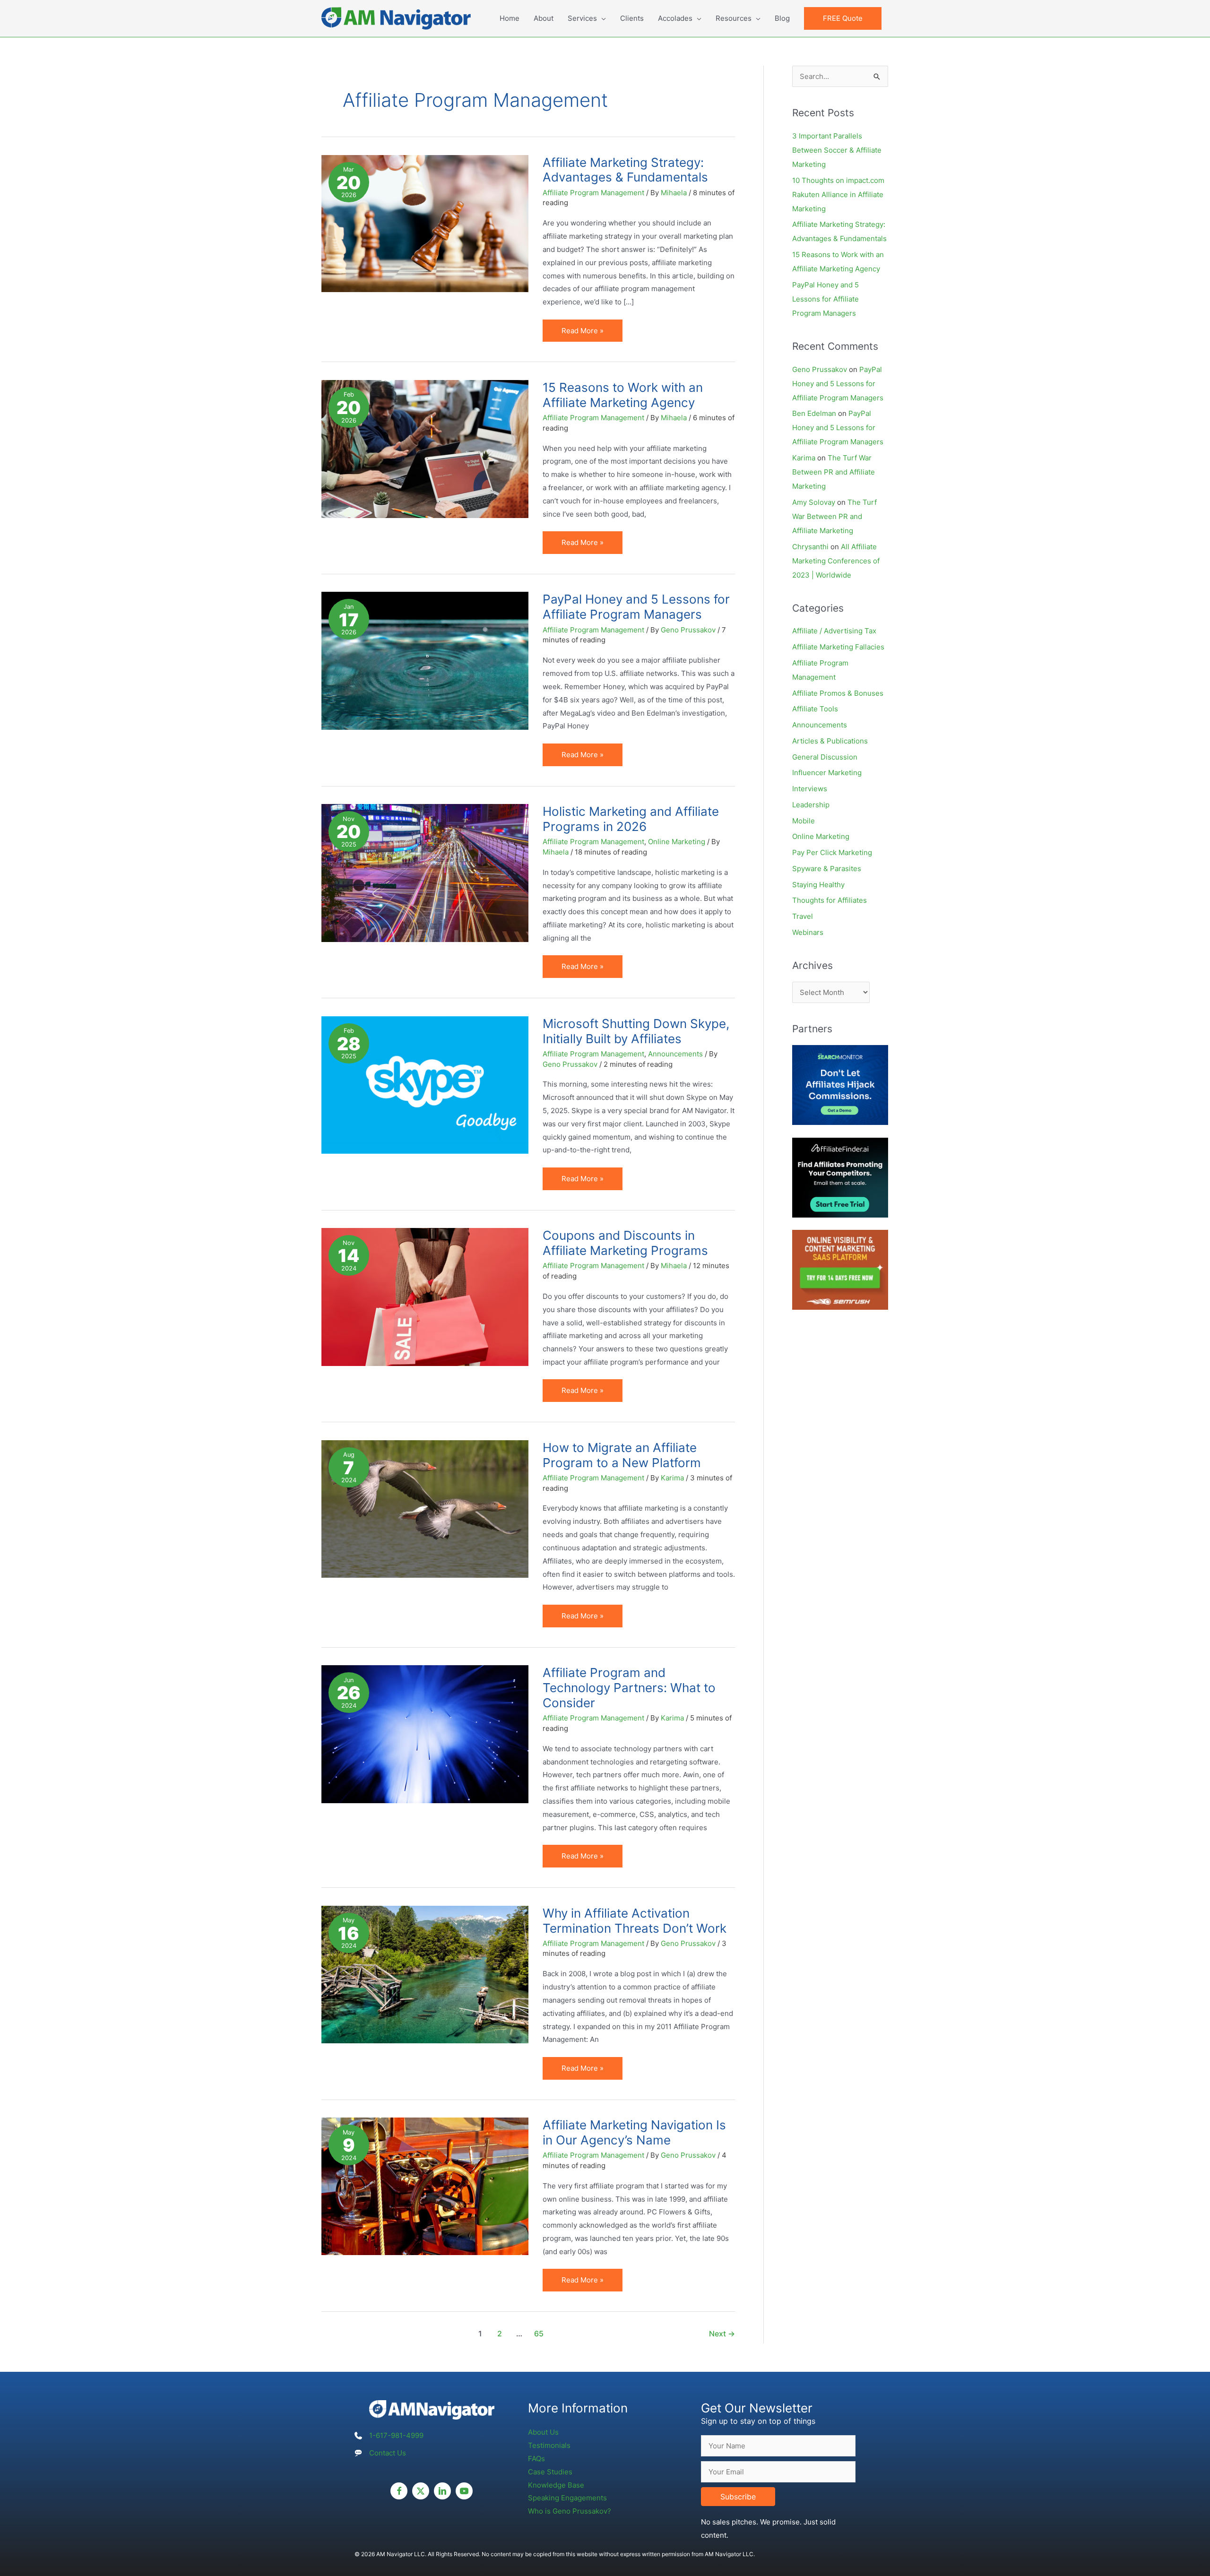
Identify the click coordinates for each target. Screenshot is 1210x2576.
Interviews (810, 789)
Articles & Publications (830, 741)
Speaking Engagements (567, 2498)
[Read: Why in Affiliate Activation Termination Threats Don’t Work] (425, 1974)
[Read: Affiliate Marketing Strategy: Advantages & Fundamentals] (425, 223)
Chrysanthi (810, 547)
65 (539, 2334)
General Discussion (825, 757)
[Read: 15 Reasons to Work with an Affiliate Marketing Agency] (425, 448)
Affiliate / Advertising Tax (834, 631)
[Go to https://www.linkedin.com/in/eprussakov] (442, 2491)
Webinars (808, 932)
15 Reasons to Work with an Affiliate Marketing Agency (623, 395)
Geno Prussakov (820, 369)
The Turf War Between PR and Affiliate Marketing (834, 472)
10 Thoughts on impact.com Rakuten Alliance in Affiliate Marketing (838, 194)
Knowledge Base (556, 2485)
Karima (804, 458)
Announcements (675, 1054)
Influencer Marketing (827, 773)
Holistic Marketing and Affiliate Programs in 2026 (631, 819)
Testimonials (549, 2445)
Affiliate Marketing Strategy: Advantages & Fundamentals (625, 170)
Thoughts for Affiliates (830, 900)
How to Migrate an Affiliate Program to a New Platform (622, 1455)
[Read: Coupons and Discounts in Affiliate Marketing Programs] (425, 1296)
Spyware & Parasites (827, 869)
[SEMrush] (840, 1269)
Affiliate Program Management (593, 193)
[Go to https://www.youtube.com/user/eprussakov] (464, 2491)
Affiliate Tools (815, 709)
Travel (803, 916)
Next (722, 2334)
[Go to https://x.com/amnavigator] (421, 2491)
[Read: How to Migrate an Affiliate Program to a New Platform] (425, 1508)
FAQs (536, 2459)
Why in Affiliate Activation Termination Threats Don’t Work (635, 1921)
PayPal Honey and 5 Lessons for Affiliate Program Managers (636, 607)
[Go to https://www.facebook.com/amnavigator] (399, 2491)
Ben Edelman (814, 413)
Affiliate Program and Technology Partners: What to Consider (629, 1688)
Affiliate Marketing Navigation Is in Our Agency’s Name (634, 2132)
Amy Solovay (814, 502)
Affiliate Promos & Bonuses (838, 693)
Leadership (811, 805)
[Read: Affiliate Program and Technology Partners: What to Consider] (425, 1733)
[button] (843, 18)
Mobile (804, 821)
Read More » (584, 334)
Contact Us (388, 2453)
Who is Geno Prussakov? (570, 2511)
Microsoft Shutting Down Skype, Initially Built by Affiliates (636, 1031)
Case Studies (550, 2472)
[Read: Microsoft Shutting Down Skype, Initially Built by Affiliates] (425, 1085)
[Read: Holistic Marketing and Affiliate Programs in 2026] (425, 872)
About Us (543, 2432)
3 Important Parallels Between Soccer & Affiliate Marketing (837, 150)
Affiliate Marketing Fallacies (838, 647)
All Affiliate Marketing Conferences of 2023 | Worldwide (836, 561)
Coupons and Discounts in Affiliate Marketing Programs (625, 1243)
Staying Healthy (818, 885)
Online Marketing (677, 842)
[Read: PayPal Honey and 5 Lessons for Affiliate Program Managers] (425, 660)
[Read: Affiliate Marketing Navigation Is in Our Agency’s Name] (425, 2186)
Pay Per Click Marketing (832, 852)
